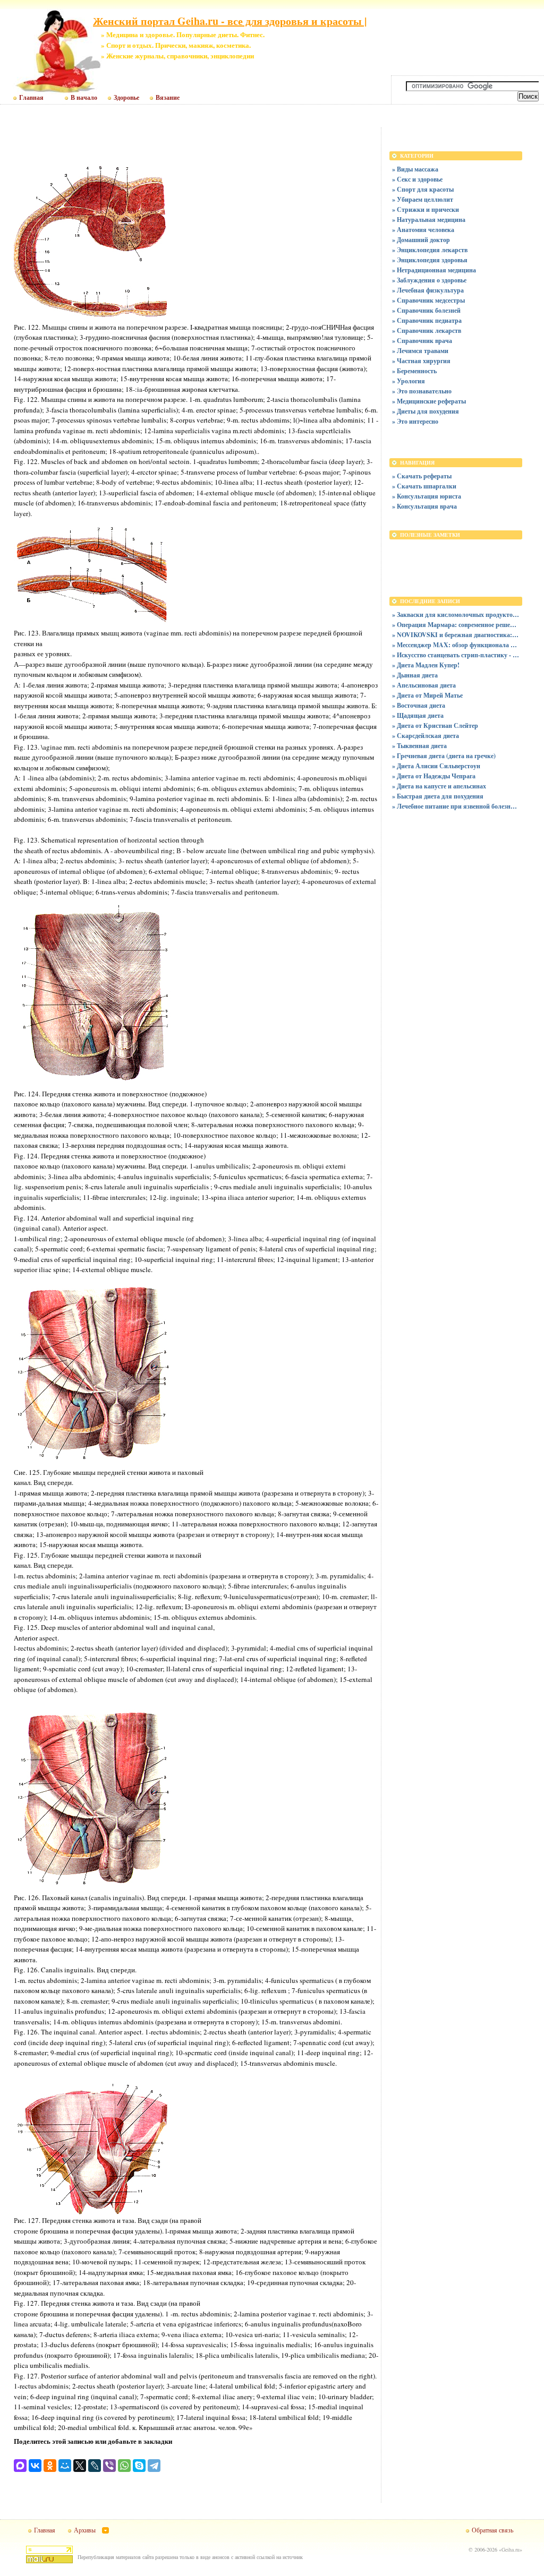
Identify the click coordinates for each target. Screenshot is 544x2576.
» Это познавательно (422, 391)
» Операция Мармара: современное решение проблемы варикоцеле (456, 625)
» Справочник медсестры (428, 300)
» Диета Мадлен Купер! (426, 665)
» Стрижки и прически (426, 209)
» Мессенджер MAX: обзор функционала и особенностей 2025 (456, 645)
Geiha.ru (511, 2549)
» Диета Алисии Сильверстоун (436, 766)
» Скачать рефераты (422, 476)
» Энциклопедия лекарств (430, 250)
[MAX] (20, 2466)
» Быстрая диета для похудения (438, 796)
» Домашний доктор (421, 240)
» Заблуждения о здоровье (429, 280)
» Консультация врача (424, 506)
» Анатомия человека (423, 230)
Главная (31, 98)
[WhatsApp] (124, 2466)
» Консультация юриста (427, 496)
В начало (84, 98)
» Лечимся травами (420, 351)
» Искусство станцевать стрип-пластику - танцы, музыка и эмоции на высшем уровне (456, 655)
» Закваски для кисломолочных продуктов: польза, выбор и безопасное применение (456, 615)
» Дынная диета (415, 675)
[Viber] (109, 2466)
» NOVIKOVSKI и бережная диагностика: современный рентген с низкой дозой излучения (456, 635)
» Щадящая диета (418, 715)
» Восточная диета (419, 705)
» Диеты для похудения (426, 411)
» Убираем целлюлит (423, 199)
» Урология (409, 381)
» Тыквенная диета (419, 746)
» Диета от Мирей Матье (427, 695)
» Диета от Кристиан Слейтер (435, 725)
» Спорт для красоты (423, 189)
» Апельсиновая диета (424, 685)
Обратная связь (492, 2530)
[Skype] (139, 2466)
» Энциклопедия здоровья (430, 260)
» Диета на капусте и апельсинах (439, 786)
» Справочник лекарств (427, 330)
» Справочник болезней (426, 310)
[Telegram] (154, 2466)
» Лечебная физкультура (428, 290)
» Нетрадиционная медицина (434, 270)
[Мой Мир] (65, 2466)
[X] (80, 2466)
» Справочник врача (422, 341)
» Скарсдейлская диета (426, 736)
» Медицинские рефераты (429, 401)
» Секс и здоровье (417, 179)
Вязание (168, 98)
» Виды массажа (415, 169)
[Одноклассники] (50, 2466)
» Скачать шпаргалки (424, 486)
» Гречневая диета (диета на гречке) (444, 756)
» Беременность (414, 371)
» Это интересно (415, 421)
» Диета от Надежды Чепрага (434, 776)
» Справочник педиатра (427, 320)
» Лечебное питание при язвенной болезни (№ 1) (456, 806)
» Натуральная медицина (429, 220)
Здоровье (126, 98)
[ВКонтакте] (35, 2466)
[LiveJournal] (95, 2466)
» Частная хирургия (421, 361)
